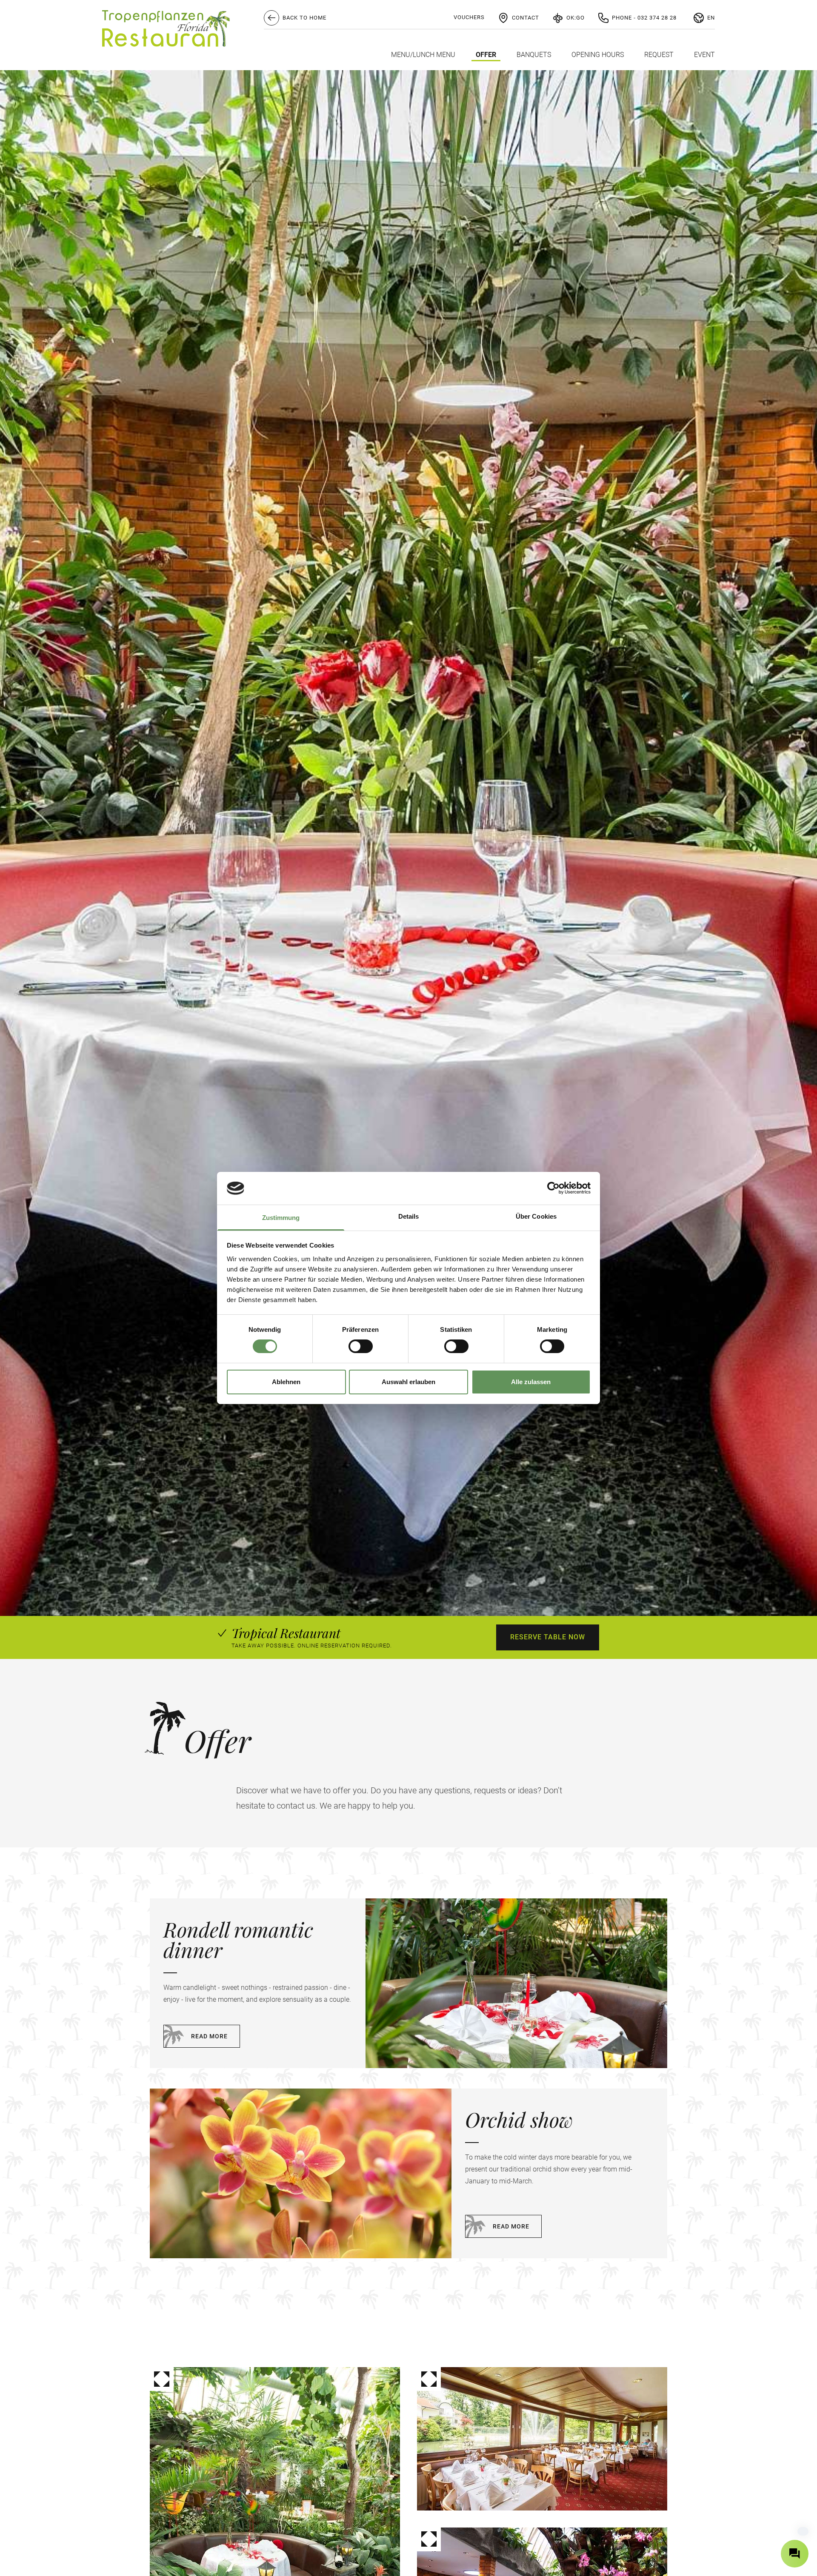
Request (659, 55)
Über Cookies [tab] (536, 1216)
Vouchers (469, 17)
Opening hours (598, 55)
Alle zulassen (531, 1382)
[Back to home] (166, 28)
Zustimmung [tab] (281, 1218)
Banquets (534, 55)
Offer (486, 55)
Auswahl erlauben (408, 1382)
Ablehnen (286, 1382)
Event (704, 55)
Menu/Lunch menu (423, 55)
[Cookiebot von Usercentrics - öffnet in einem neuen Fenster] (553, 1188)
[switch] (361, 1346)
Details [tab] (409, 1216)
